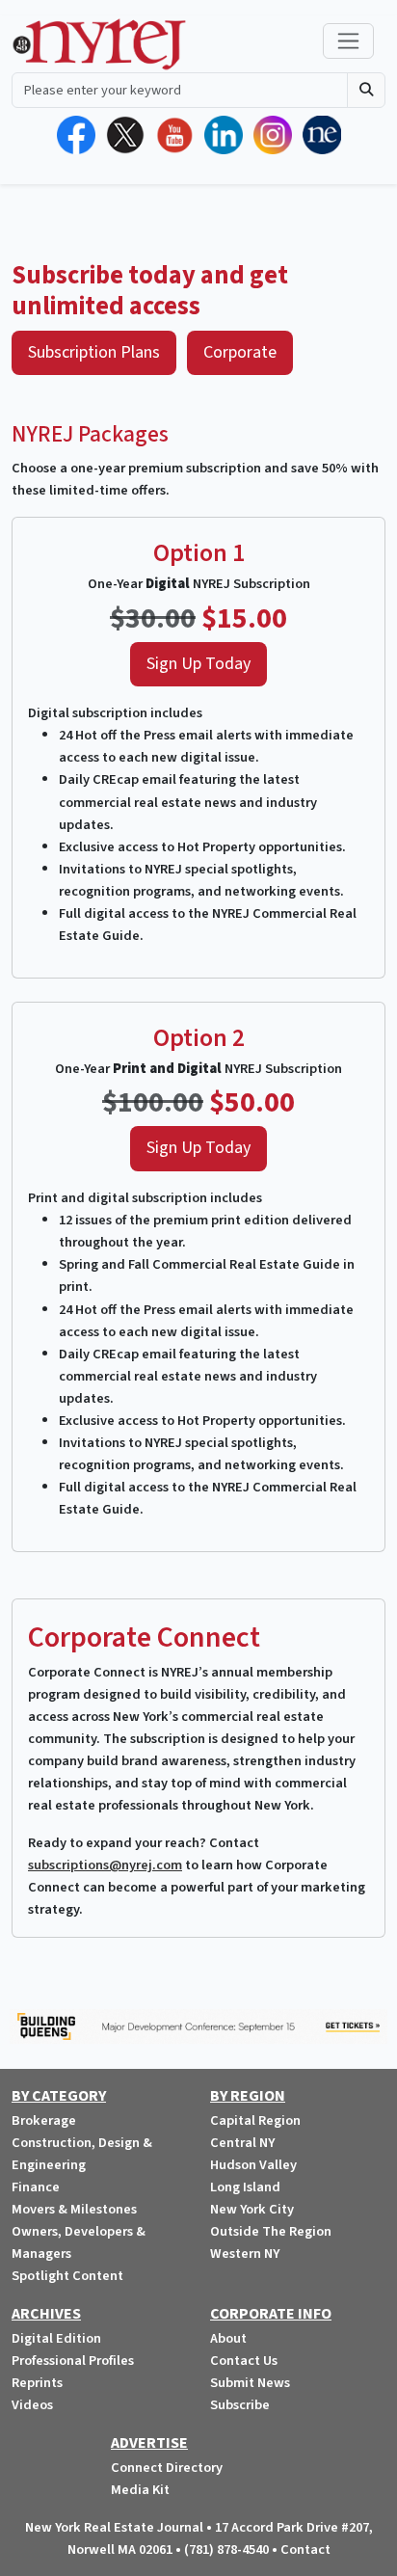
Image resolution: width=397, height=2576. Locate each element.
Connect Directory (167, 2468)
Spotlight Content (67, 2276)
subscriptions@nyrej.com (105, 1865)
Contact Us (244, 2361)
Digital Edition (56, 2338)
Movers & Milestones (74, 2209)
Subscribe (240, 2405)
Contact (305, 2549)
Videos (32, 2405)
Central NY (242, 2143)
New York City (252, 2209)
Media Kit (140, 2490)
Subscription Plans (94, 352)
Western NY (245, 2254)
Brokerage (44, 2120)
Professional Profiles (73, 2361)
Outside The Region (271, 2231)
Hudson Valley (253, 2165)
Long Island (245, 2187)
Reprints (37, 2383)
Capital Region (255, 2120)
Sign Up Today (198, 664)
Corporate (240, 352)
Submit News (250, 2383)
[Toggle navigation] (348, 41)
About (228, 2338)
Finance (36, 2187)
